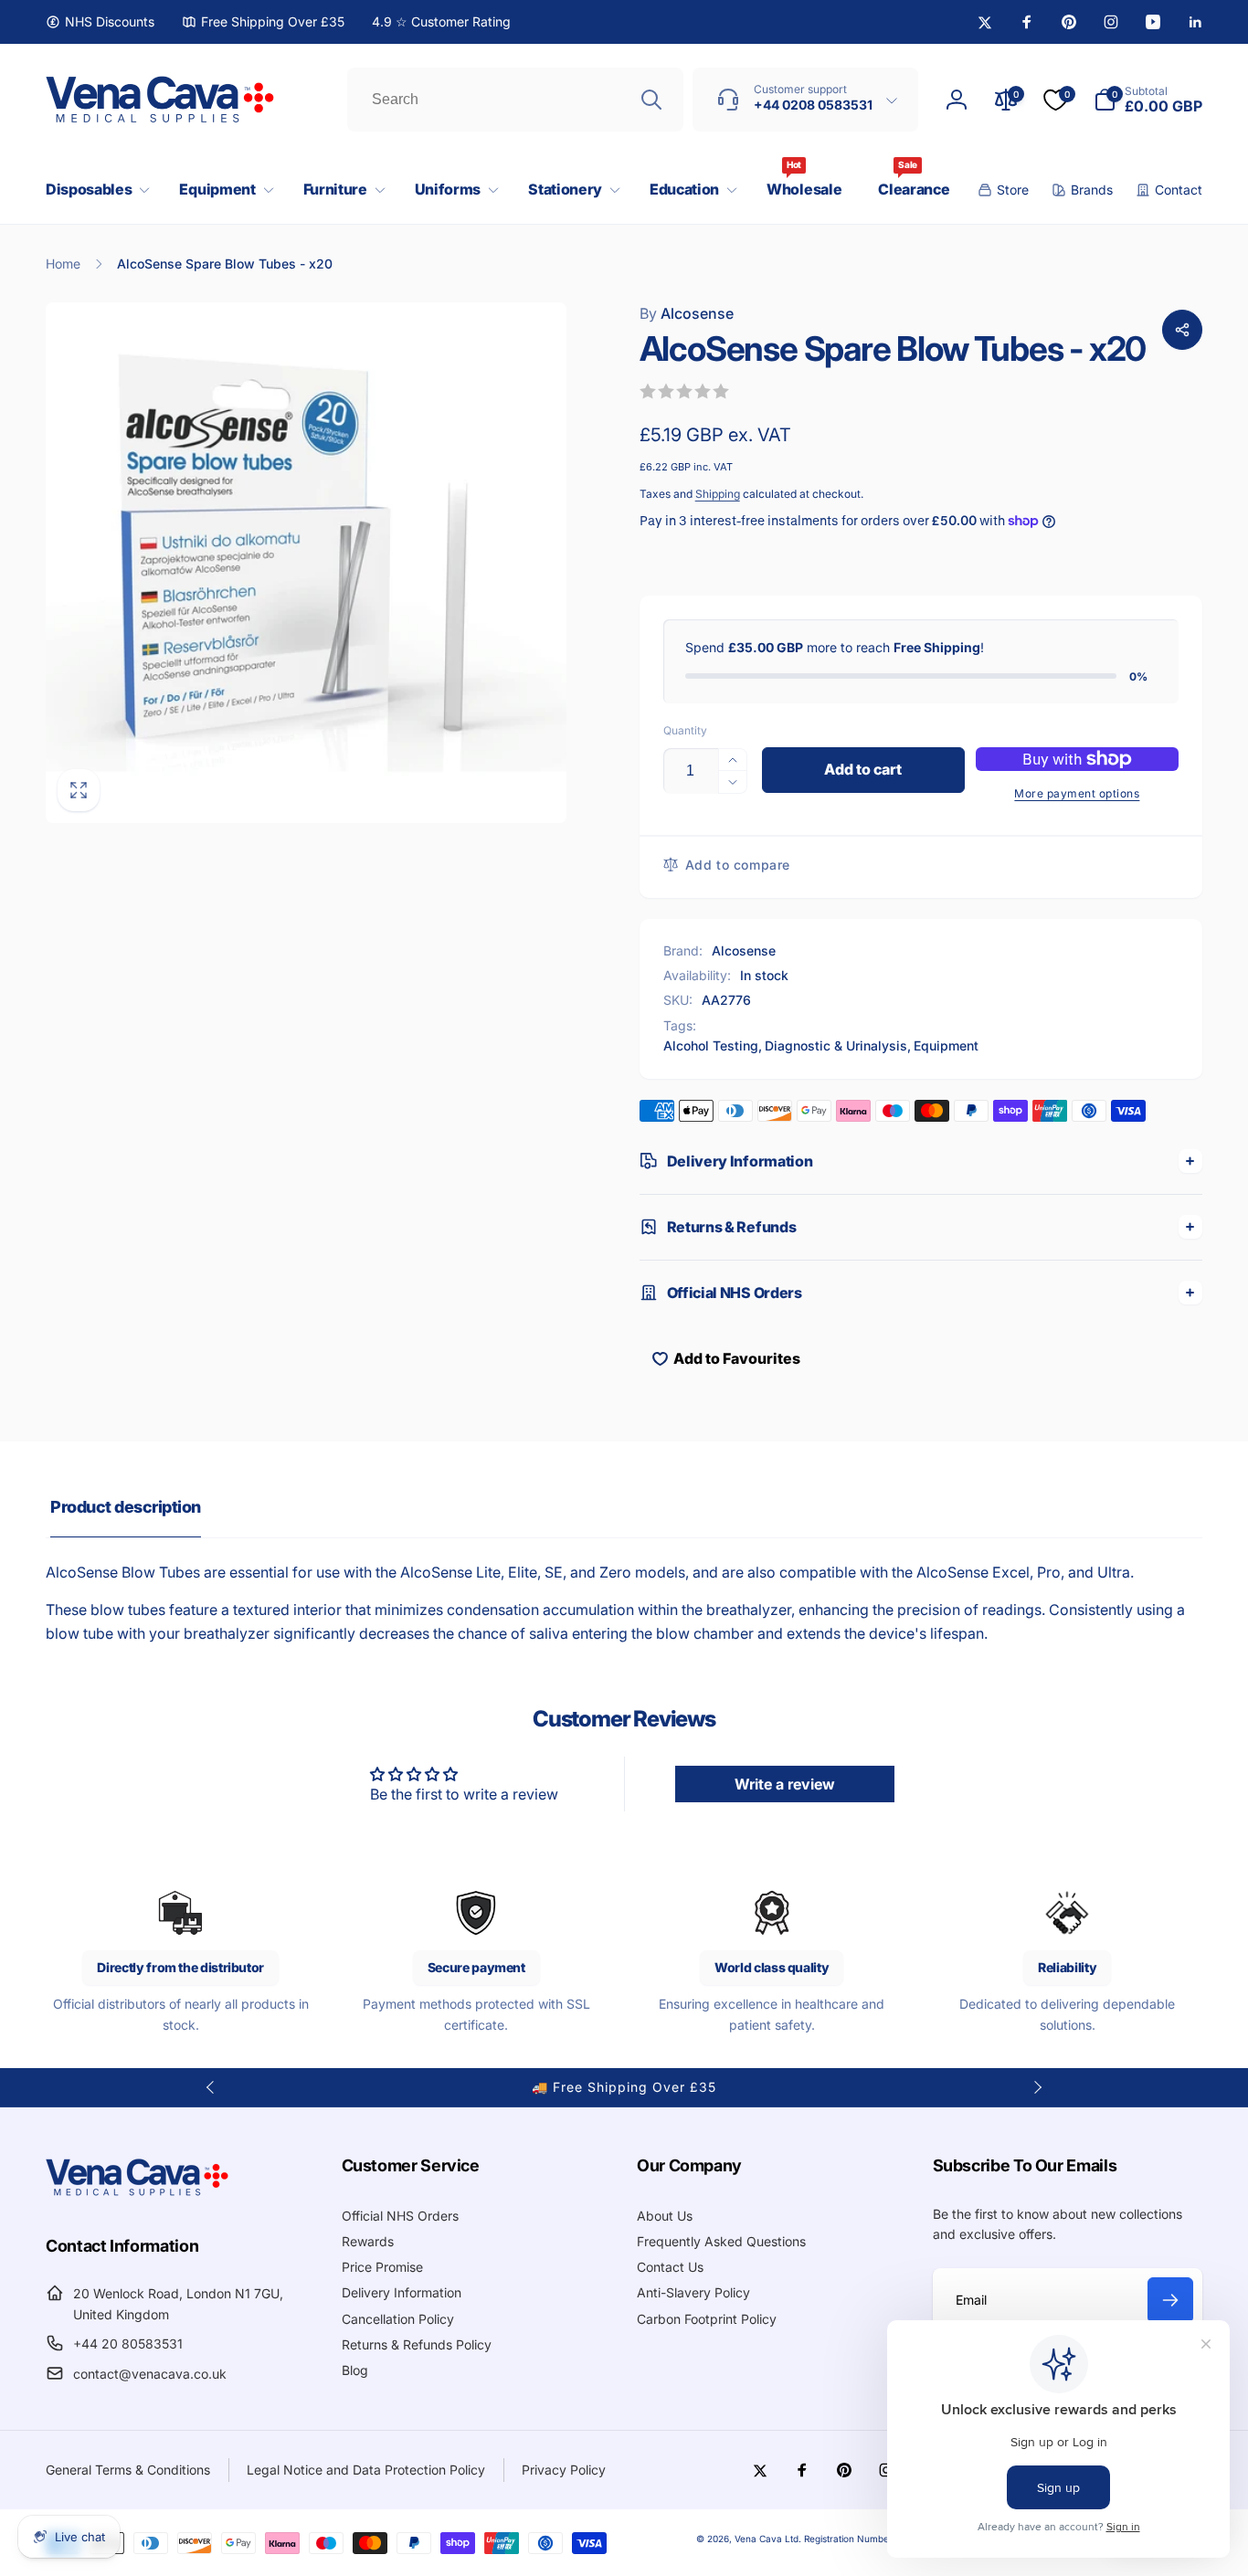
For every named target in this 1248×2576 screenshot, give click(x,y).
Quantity (685, 730)
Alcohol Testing (711, 1045)
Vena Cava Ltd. (768, 2539)
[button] (94, 190)
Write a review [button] (785, 1784)
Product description (126, 1507)
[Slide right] (1037, 2087)
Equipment (946, 1045)
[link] (100, 22)
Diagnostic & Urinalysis (836, 1045)
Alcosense (687, 313)
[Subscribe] (1170, 2300)
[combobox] (515, 100)
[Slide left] (211, 2087)
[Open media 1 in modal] (306, 563)
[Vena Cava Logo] (137, 2195)
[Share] (1182, 330)
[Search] (651, 100)
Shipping (718, 494)
